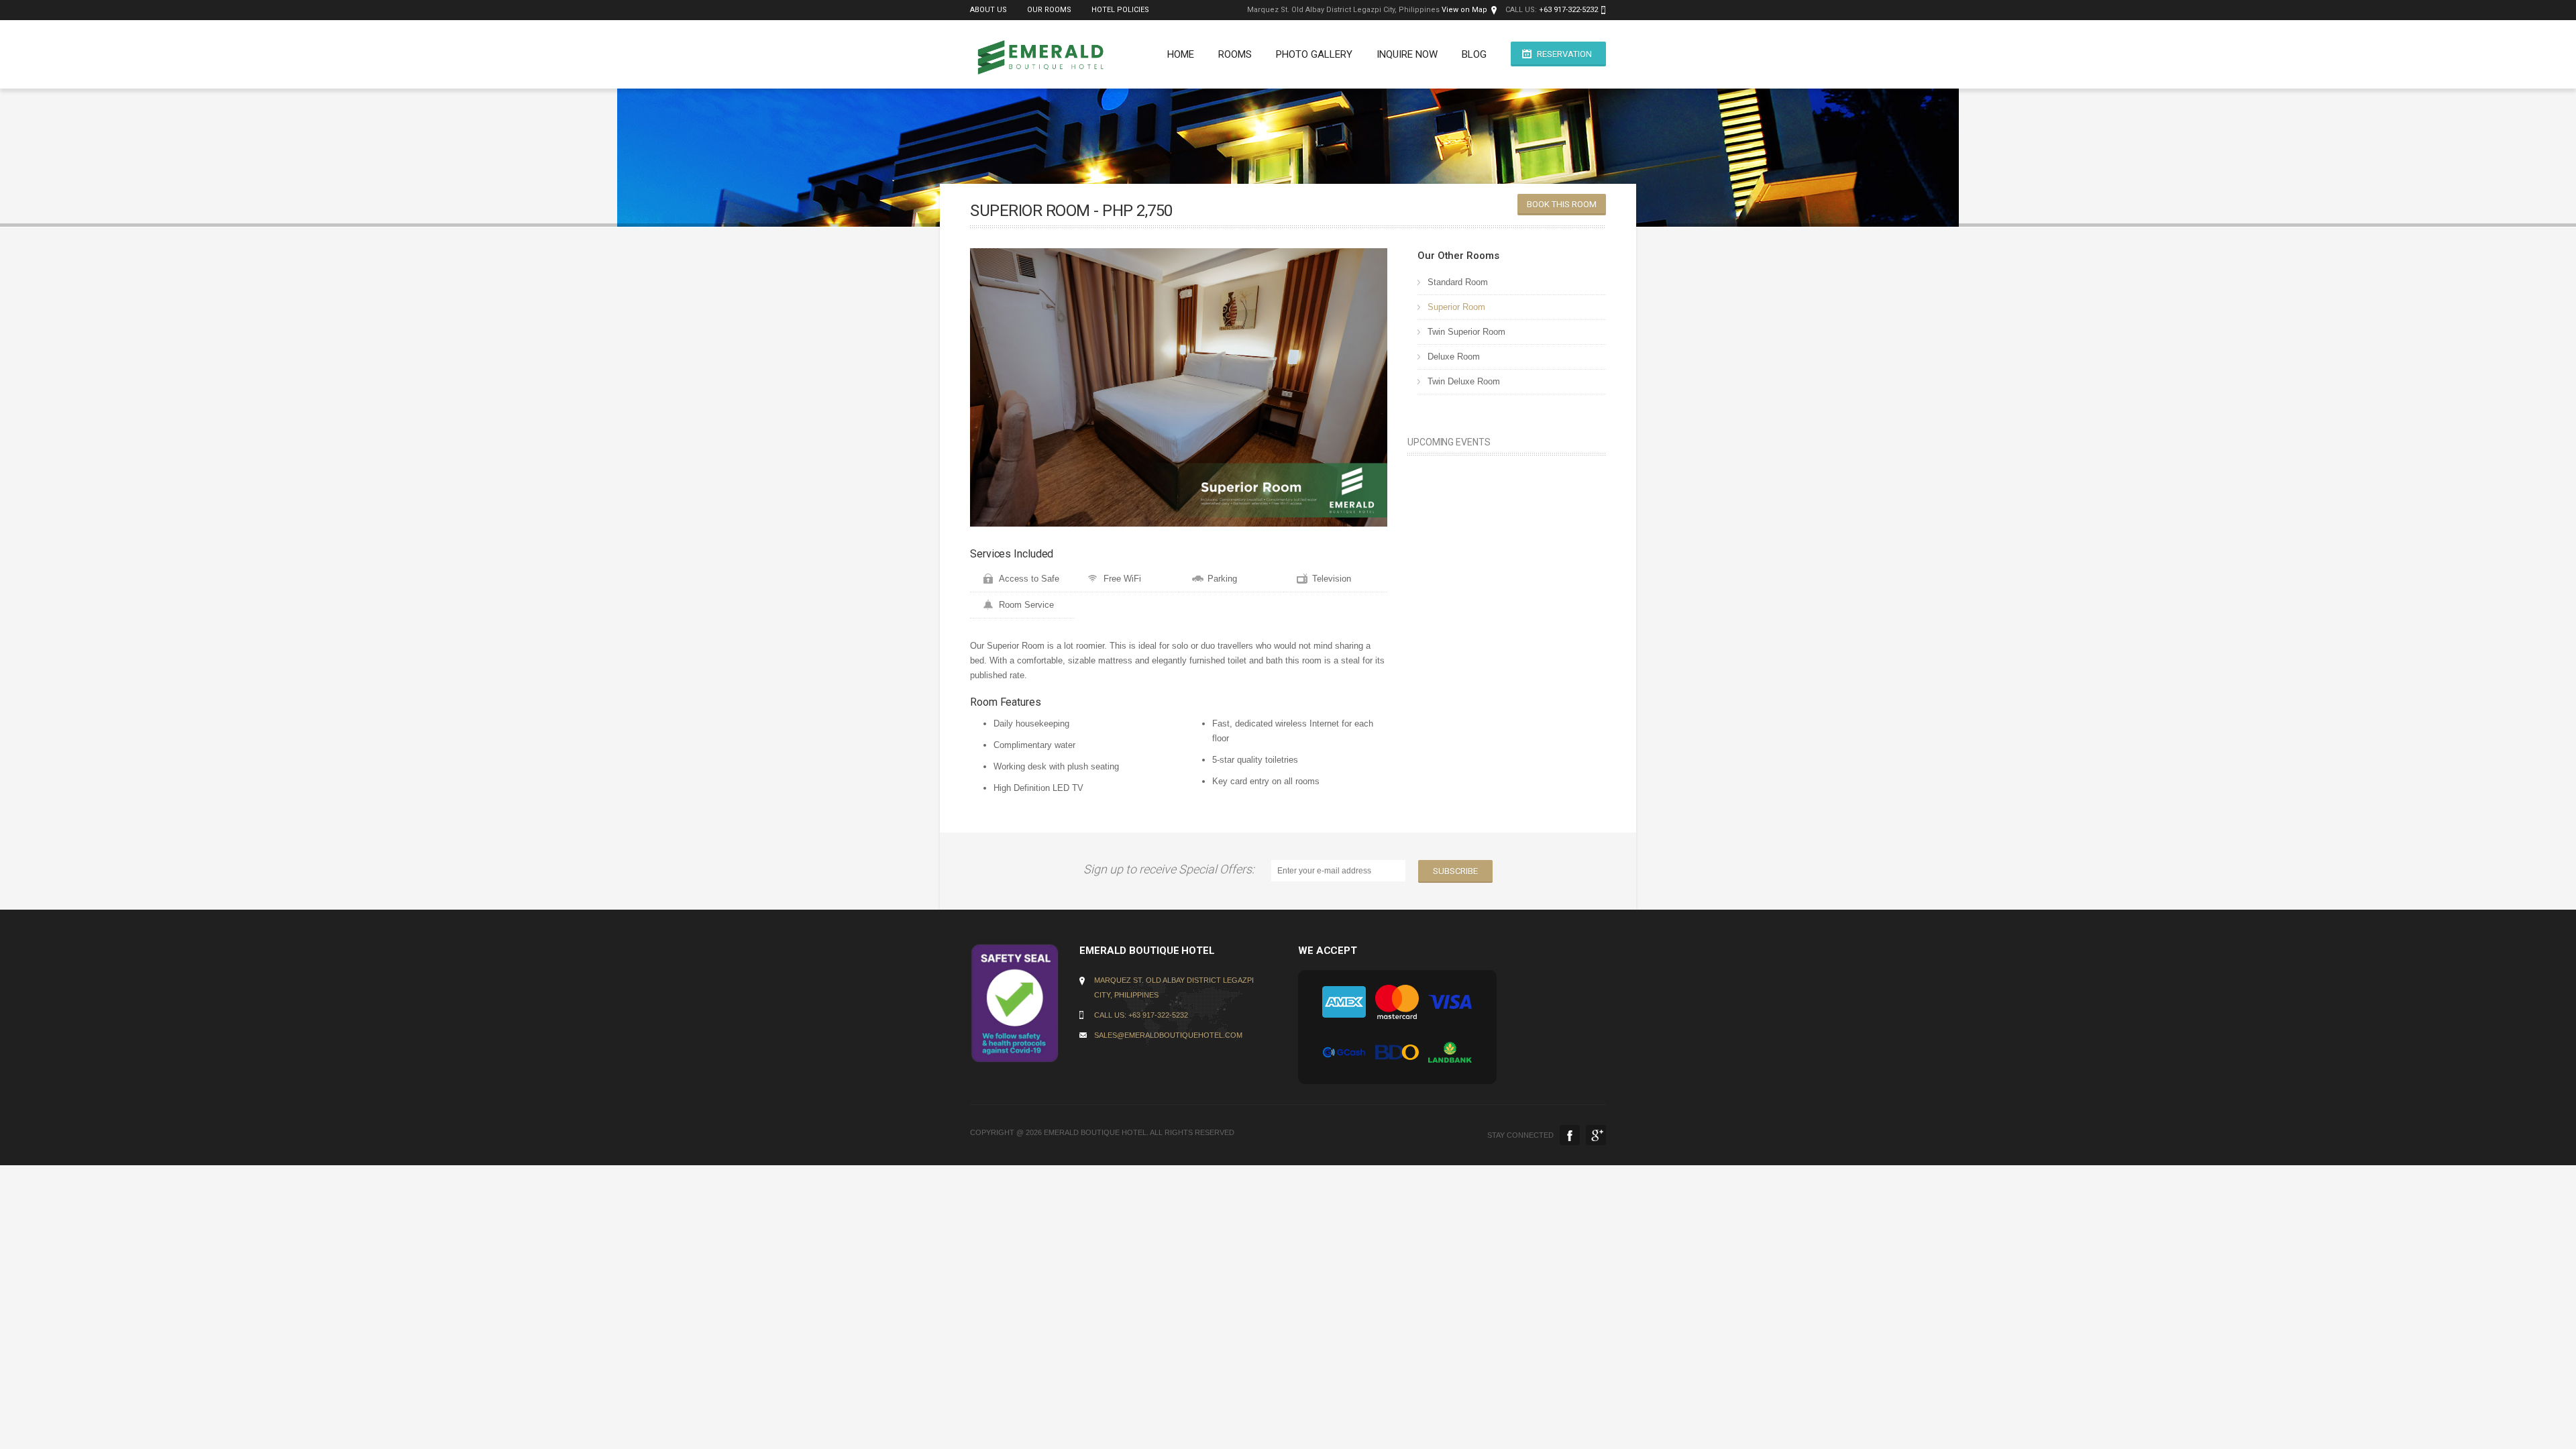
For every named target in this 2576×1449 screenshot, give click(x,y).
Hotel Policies (1120, 10)
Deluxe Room (1454, 357)
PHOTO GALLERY (1314, 54)
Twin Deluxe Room (1464, 381)
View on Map (1464, 10)
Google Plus (1596, 1135)
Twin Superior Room (1466, 332)
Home (1181, 54)
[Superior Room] (1179, 387)
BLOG (1474, 54)
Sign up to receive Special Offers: (1172, 869)
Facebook (1570, 1135)
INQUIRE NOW (1407, 54)
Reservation (1564, 54)
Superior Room (1456, 307)
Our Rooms (1049, 10)
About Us (988, 10)
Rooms (1235, 54)
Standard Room (1458, 282)
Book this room (1562, 204)
